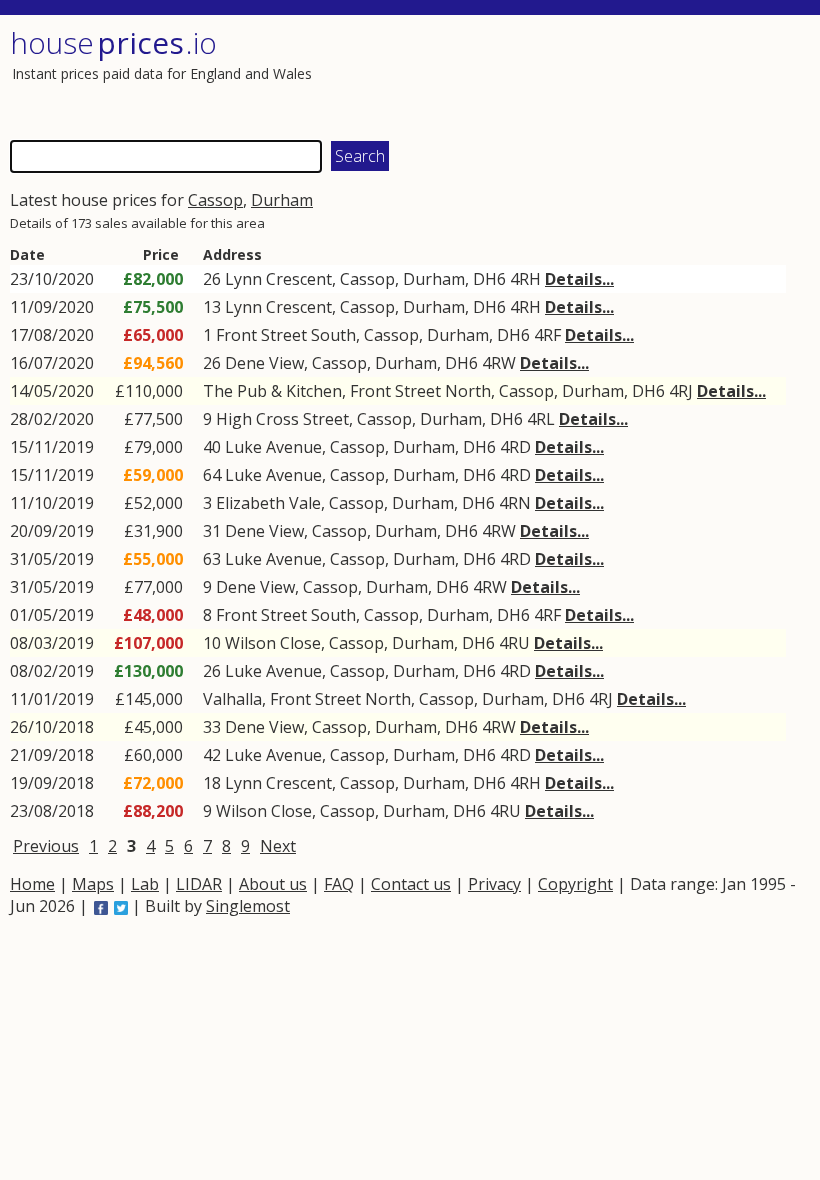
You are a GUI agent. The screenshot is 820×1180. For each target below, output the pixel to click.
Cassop (215, 200)
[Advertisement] (607, 75)
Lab (145, 884)
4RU (514, 643)
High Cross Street (282, 419)
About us (273, 884)
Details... (579, 279)
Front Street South (286, 335)
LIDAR (199, 884)
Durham (282, 200)
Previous (46, 846)
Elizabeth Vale (268, 503)
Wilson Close (273, 643)
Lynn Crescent (278, 279)
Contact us (411, 884)
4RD (515, 447)
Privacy (494, 884)
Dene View (264, 363)
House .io (113, 42)
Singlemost (248, 906)
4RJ (681, 391)
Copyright (575, 884)
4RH (525, 279)
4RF (547, 335)
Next (278, 846)
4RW (499, 363)
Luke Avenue (273, 447)
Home (32, 884)
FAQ (339, 884)
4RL (541, 419)
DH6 (489, 279)
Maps (93, 884)
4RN (515, 503)
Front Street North (420, 391)
